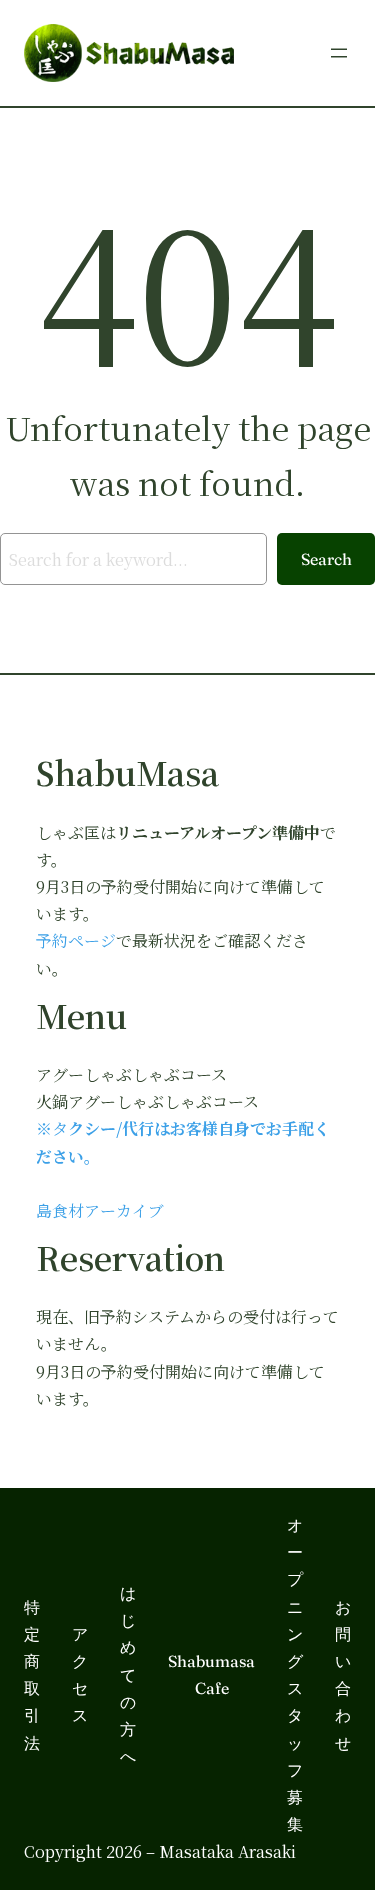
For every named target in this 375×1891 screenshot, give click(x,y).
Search (326, 559)
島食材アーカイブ (100, 1210)
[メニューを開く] (339, 53)
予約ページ (76, 940)
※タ (52, 1128)
